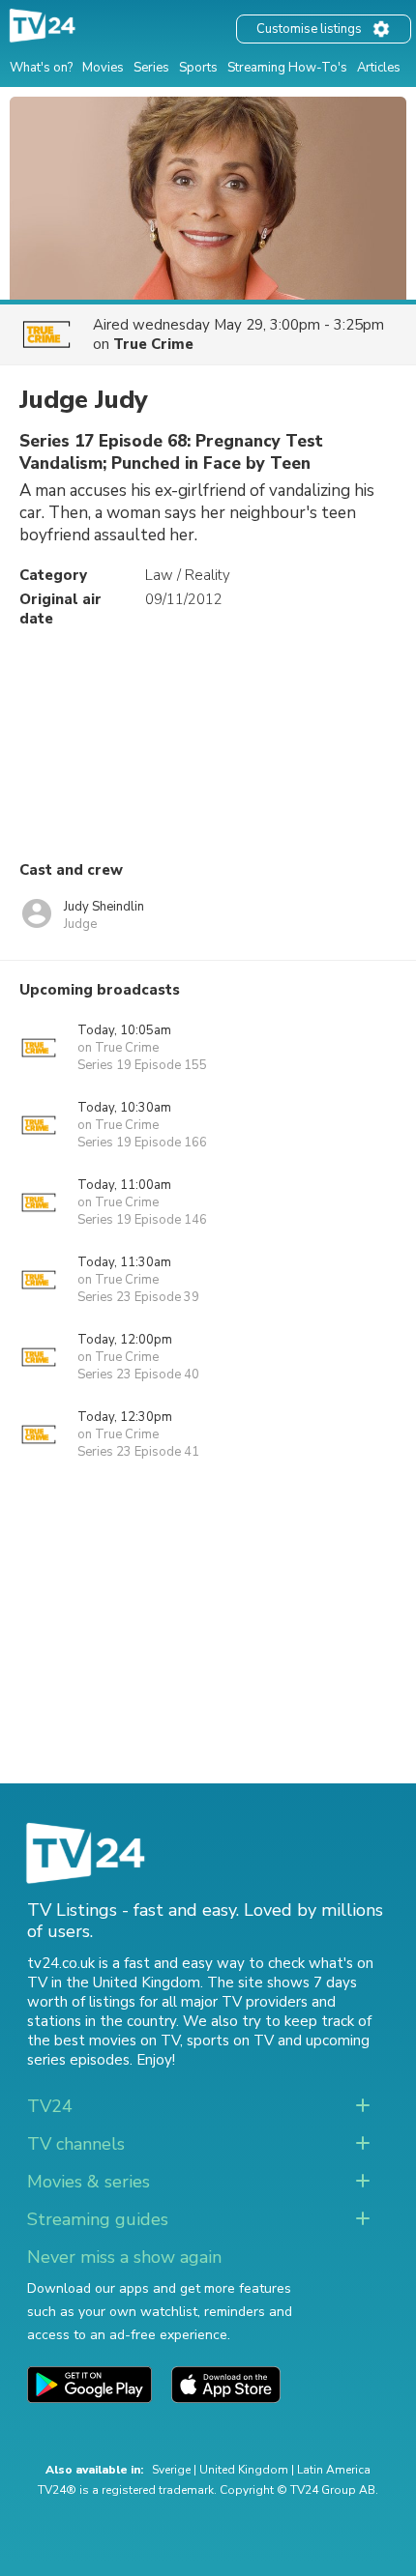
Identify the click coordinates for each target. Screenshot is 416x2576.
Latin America (334, 2470)
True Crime (153, 344)
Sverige (171, 2470)
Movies (103, 68)
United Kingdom (244, 2470)
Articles (379, 68)
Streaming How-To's (287, 68)
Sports (198, 68)
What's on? (41, 68)
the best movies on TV (104, 2041)
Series (151, 68)
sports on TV (230, 2041)
